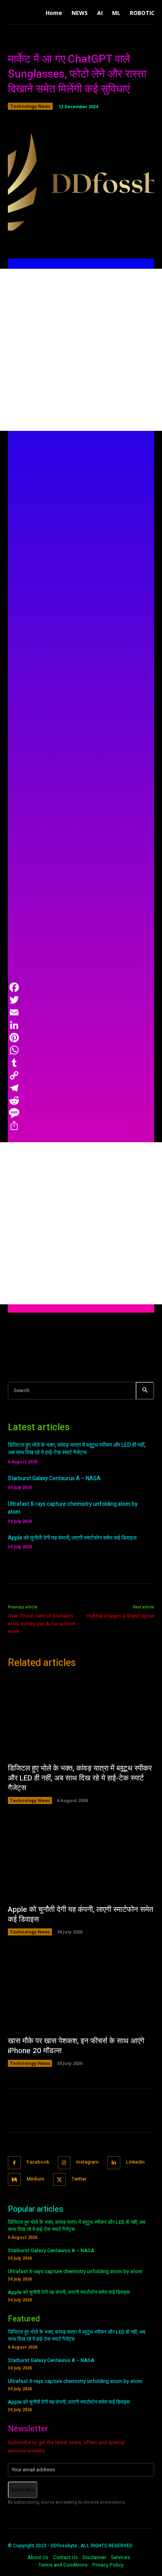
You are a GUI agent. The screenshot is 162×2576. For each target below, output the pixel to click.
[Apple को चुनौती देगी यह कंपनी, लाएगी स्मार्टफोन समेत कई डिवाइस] (81, 1858)
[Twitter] (60, 2180)
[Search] (145, 1391)
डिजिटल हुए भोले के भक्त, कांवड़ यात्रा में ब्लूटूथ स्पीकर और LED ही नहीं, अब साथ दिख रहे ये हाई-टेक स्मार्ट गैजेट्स (77, 1449)
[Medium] (14, 2180)
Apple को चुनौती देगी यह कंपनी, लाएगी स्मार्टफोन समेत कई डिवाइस (72, 1538)
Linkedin (135, 2162)
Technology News (30, 106)
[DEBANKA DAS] (27, 1341)
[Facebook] (14, 2163)
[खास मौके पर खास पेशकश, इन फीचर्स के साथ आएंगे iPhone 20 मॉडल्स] (81, 1990)
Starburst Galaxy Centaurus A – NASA (54, 1478)
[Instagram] (64, 2163)
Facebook (38, 2162)
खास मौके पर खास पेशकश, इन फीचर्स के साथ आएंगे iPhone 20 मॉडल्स (76, 2046)
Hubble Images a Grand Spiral (120, 1616)
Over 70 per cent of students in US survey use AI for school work (41, 1623)
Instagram (87, 2162)
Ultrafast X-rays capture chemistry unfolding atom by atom (73, 1508)
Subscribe (23, 2490)
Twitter (79, 2179)
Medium (36, 2179)
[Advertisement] (81, 350)
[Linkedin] (114, 2163)
